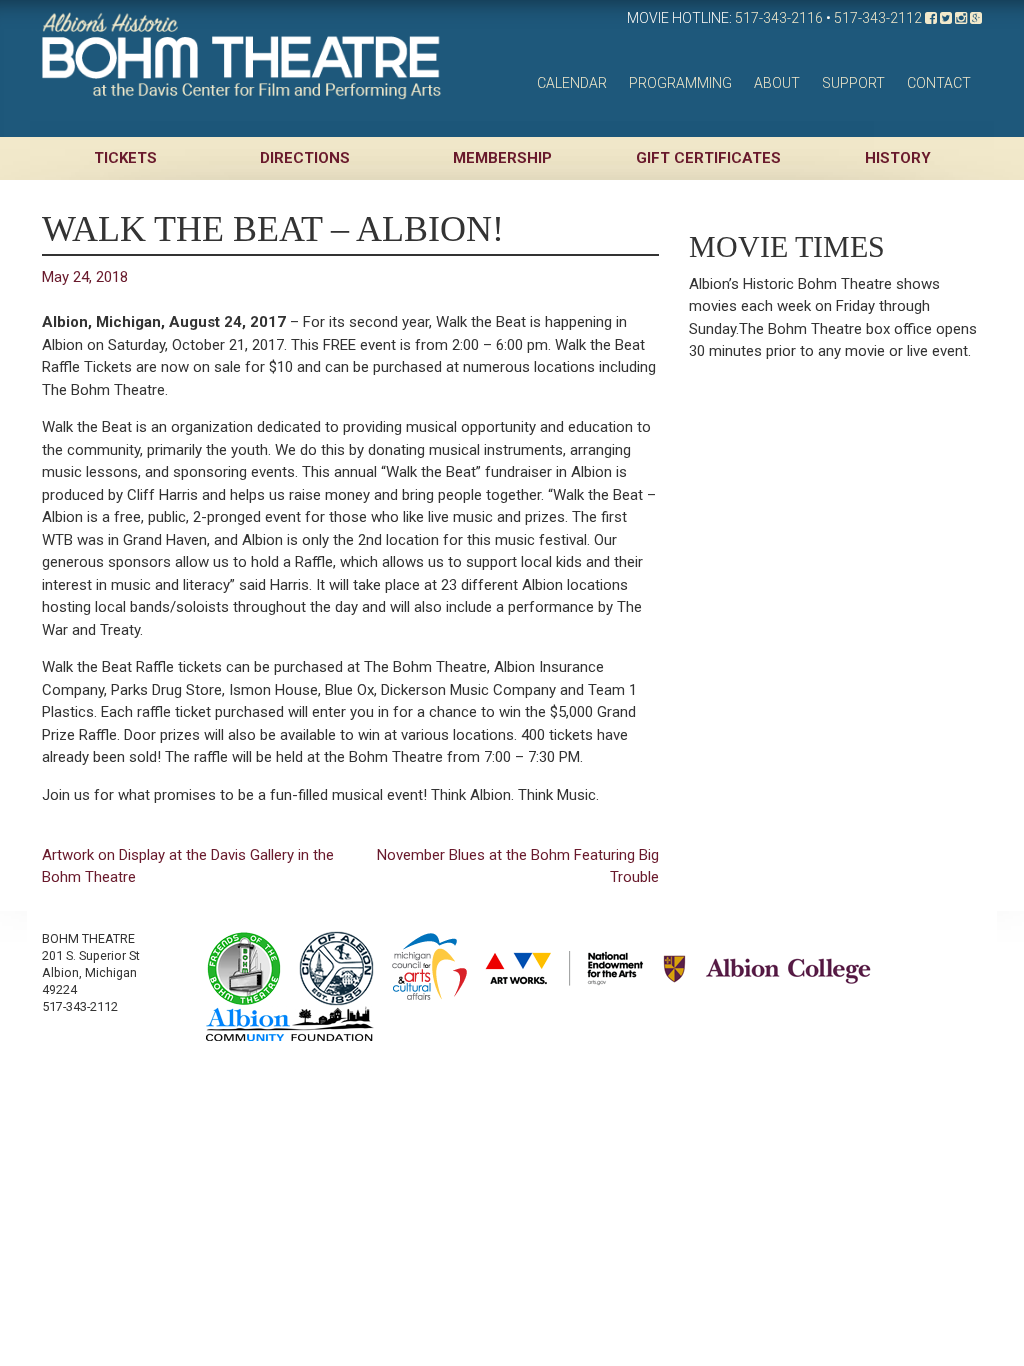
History (898, 158)
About (777, 83)
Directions (305, 158)
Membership (502, 158)
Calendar (572, 83)
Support (853, 83)
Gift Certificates (708, 158)
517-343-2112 (878, 18)
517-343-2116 (779, 18)
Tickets (125, 158)
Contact (939, 83)
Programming (680, 83)
